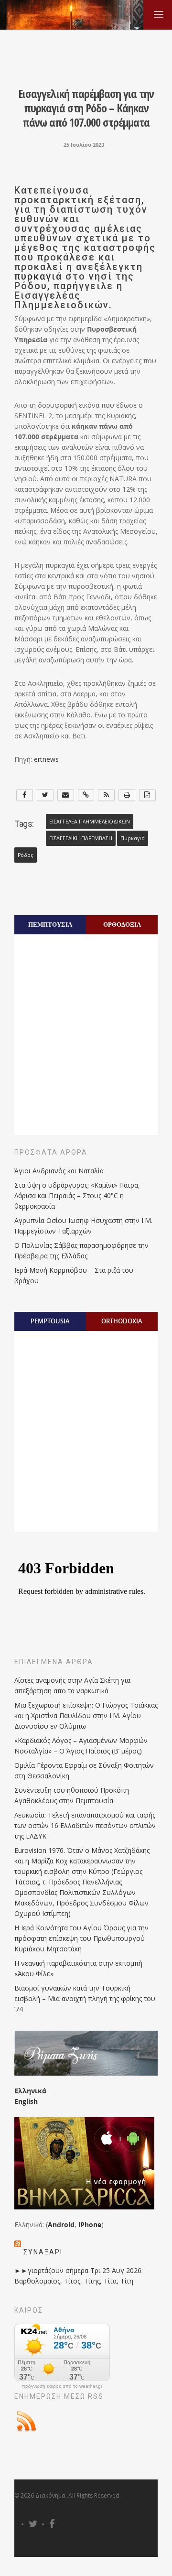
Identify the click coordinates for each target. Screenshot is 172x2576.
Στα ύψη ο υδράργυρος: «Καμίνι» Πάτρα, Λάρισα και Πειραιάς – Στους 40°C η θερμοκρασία (77, 1196)
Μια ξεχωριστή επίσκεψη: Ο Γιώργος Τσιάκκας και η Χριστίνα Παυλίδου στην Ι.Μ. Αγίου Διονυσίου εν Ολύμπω (86, 1716)
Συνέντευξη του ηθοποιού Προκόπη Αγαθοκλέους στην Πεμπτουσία (72, 1795)
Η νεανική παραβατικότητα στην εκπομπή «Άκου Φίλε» (78, 1968)
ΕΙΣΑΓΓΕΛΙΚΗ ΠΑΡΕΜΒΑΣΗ (81, 838)
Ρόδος (26, 855)
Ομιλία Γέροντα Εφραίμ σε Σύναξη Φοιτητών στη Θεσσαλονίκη (84, 1770)
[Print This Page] (127, 795)
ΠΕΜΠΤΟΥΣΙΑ (50, 924)
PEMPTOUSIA (50, 1321)
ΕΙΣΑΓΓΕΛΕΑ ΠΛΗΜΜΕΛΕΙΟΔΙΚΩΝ (90, 822)
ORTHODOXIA (122, 1321)
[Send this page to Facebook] (25, 795)
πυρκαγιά (38, 276)
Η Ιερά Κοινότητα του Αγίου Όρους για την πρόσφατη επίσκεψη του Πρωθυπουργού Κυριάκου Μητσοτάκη (81, 1938)
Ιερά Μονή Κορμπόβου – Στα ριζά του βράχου (74, 1275)
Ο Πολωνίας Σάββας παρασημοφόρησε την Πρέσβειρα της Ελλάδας (81, 1250)
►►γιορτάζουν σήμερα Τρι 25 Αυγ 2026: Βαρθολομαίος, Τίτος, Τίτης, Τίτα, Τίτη (79, 2276)
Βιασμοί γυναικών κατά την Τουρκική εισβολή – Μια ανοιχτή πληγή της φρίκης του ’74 (85, 1998)
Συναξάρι (43, 2252)
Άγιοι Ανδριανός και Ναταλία (59, 1171)
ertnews (46, 759)
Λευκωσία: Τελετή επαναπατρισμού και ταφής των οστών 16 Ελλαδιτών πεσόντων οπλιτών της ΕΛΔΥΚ (85, 1825)
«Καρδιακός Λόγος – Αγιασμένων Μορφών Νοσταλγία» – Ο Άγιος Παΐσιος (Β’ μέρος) (81, 1746)
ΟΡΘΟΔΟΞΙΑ (122, 924)
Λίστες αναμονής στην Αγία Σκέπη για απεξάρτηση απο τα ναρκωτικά (72, 1685)
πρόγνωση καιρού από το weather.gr (62, 2386)
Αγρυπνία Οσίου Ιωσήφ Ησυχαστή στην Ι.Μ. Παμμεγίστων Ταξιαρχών (83, 1226)
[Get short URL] (86, 795)
